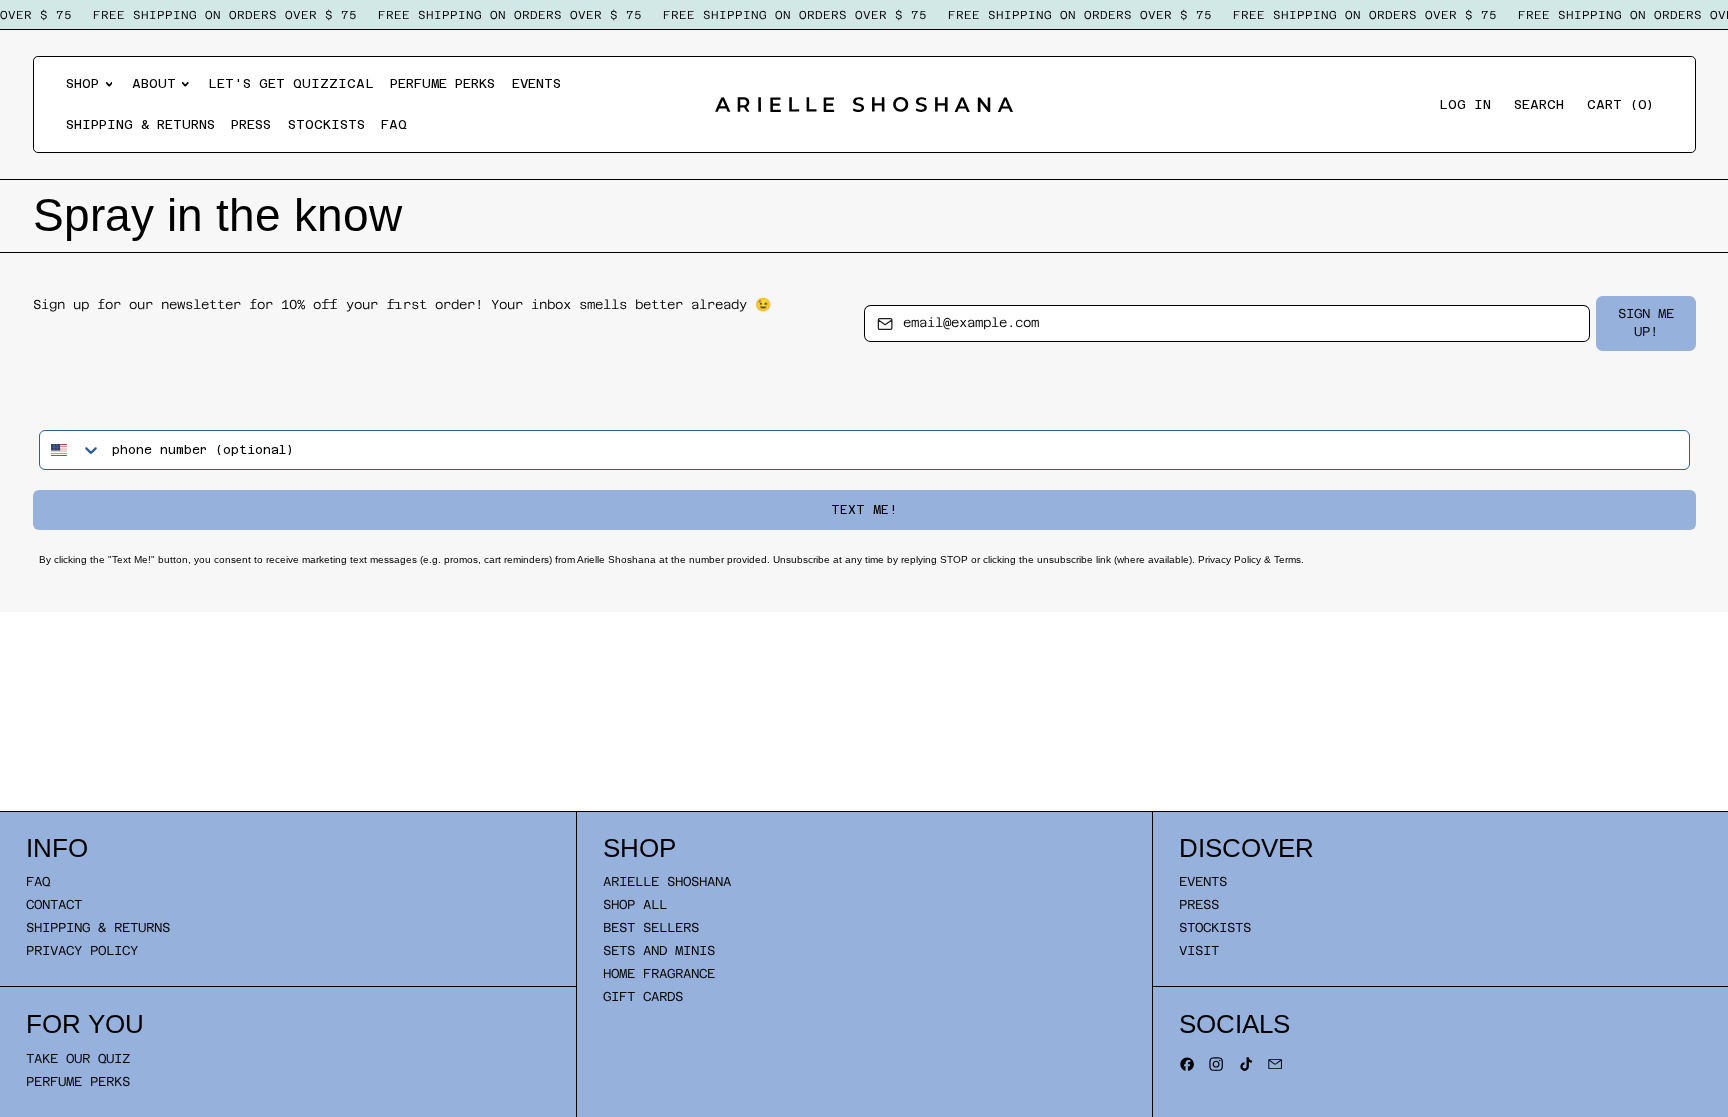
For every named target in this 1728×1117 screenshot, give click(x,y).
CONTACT (54, 904)
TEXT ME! (864, 510)
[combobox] (71, 450)
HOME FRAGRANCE (659, 973)
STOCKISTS (1215, 927)
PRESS (1199, 904)
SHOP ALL (635, 904)
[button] (1539, 104)
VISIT (1199, 950)
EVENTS (1203, 881)
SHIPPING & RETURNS (98, 927)
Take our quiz (78, 1058)
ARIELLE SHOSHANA (667, 881)
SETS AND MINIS (659, 950)
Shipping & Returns (140, 124)
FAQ (394, 124)
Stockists (326, 124)
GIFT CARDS (643, 996)
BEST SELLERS (651, 927)
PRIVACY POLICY (82, 950)
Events (536, 83)
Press (251, 124)
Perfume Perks (442, 83)
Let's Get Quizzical (291, 83)
